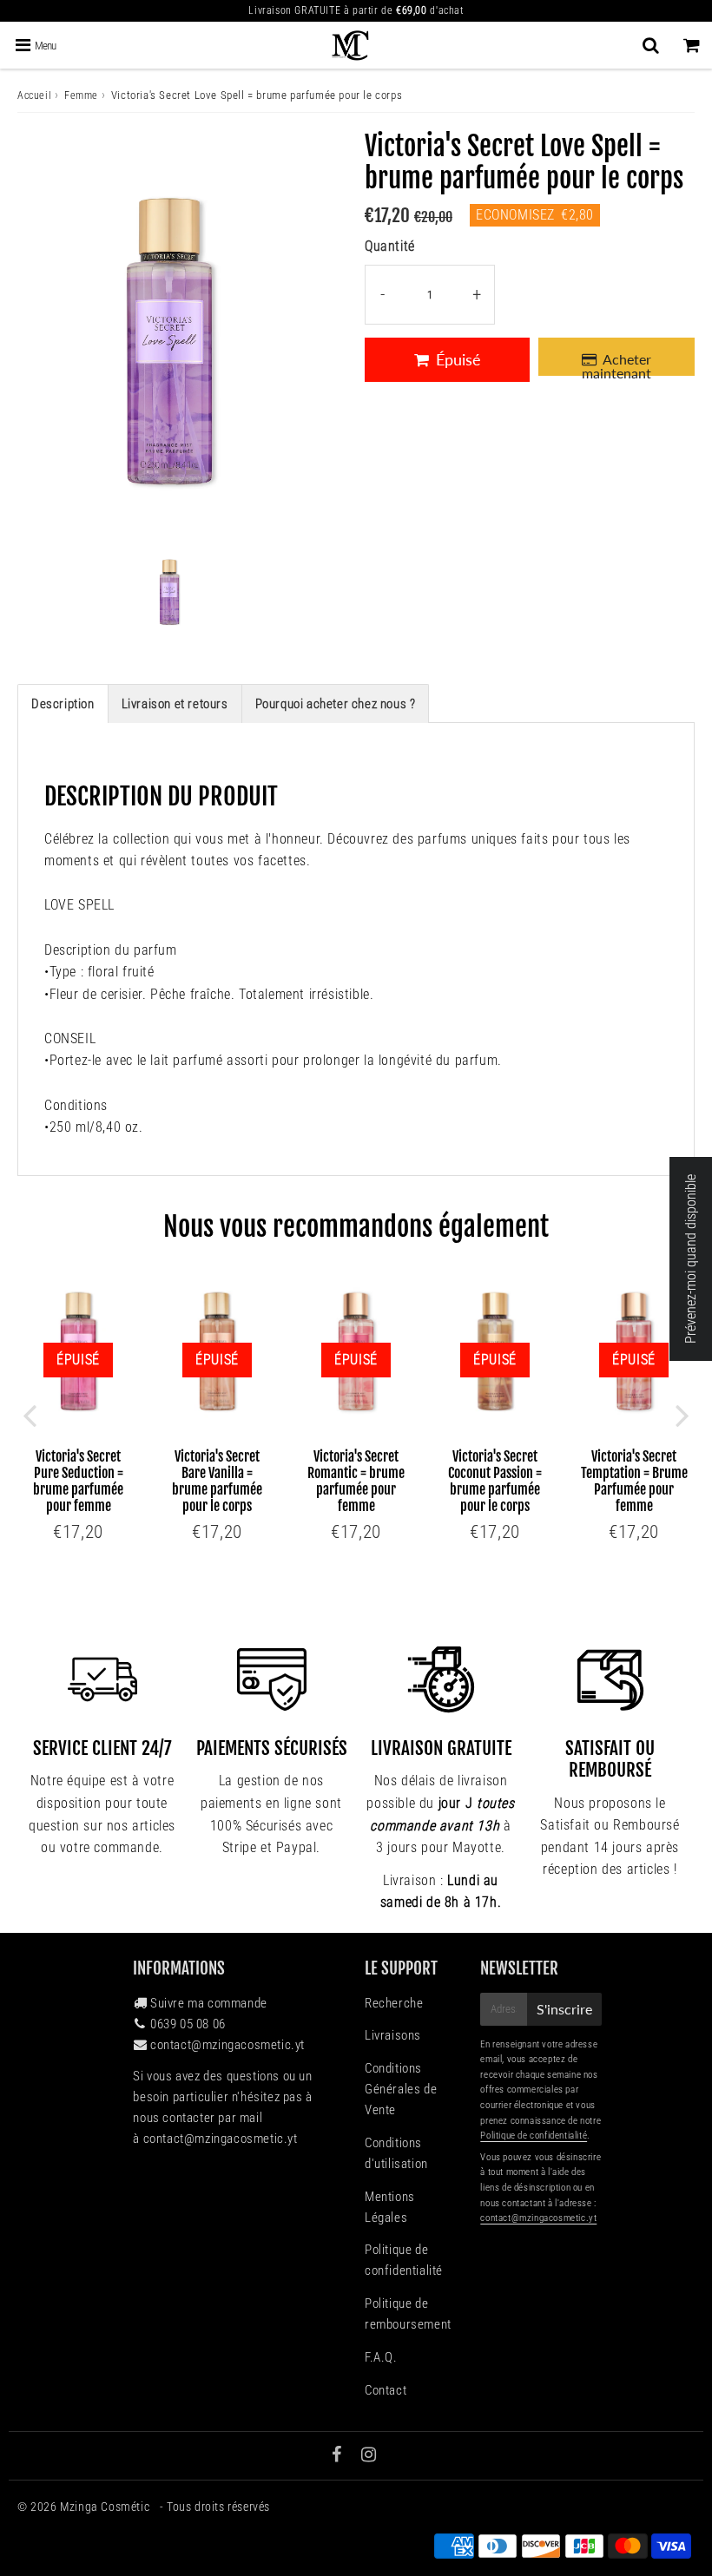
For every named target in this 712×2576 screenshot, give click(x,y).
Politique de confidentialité (404, 2260)
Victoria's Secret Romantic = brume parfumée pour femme (356, 1482)
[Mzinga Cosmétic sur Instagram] (369, 2456)
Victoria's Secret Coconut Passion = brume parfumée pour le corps (495, 1482)
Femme (81, 95)
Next (682, 1415)
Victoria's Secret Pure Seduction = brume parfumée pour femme (78, 1482)
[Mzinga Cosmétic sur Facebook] (339, 2456)
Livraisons (393, 2035)
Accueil (34, 95)
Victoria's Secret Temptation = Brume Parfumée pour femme (634, 1482)
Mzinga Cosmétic (106, 2507)
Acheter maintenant (616, 363)
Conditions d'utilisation (396, 2153)
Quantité (390, 246)
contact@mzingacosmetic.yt (227, 2045)
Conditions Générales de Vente (401, 2089)
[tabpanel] (169, 591)
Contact (386, 2390)
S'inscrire (564, 2009)
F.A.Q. (381, 2357)
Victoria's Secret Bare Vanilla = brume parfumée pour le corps (217, 1482)
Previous (30, 1415)
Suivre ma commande (209, 2003)
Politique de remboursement (408, 2314)
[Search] (651, 45)
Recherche (394, 2003)
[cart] (692, 45)
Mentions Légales (390, 2207)
